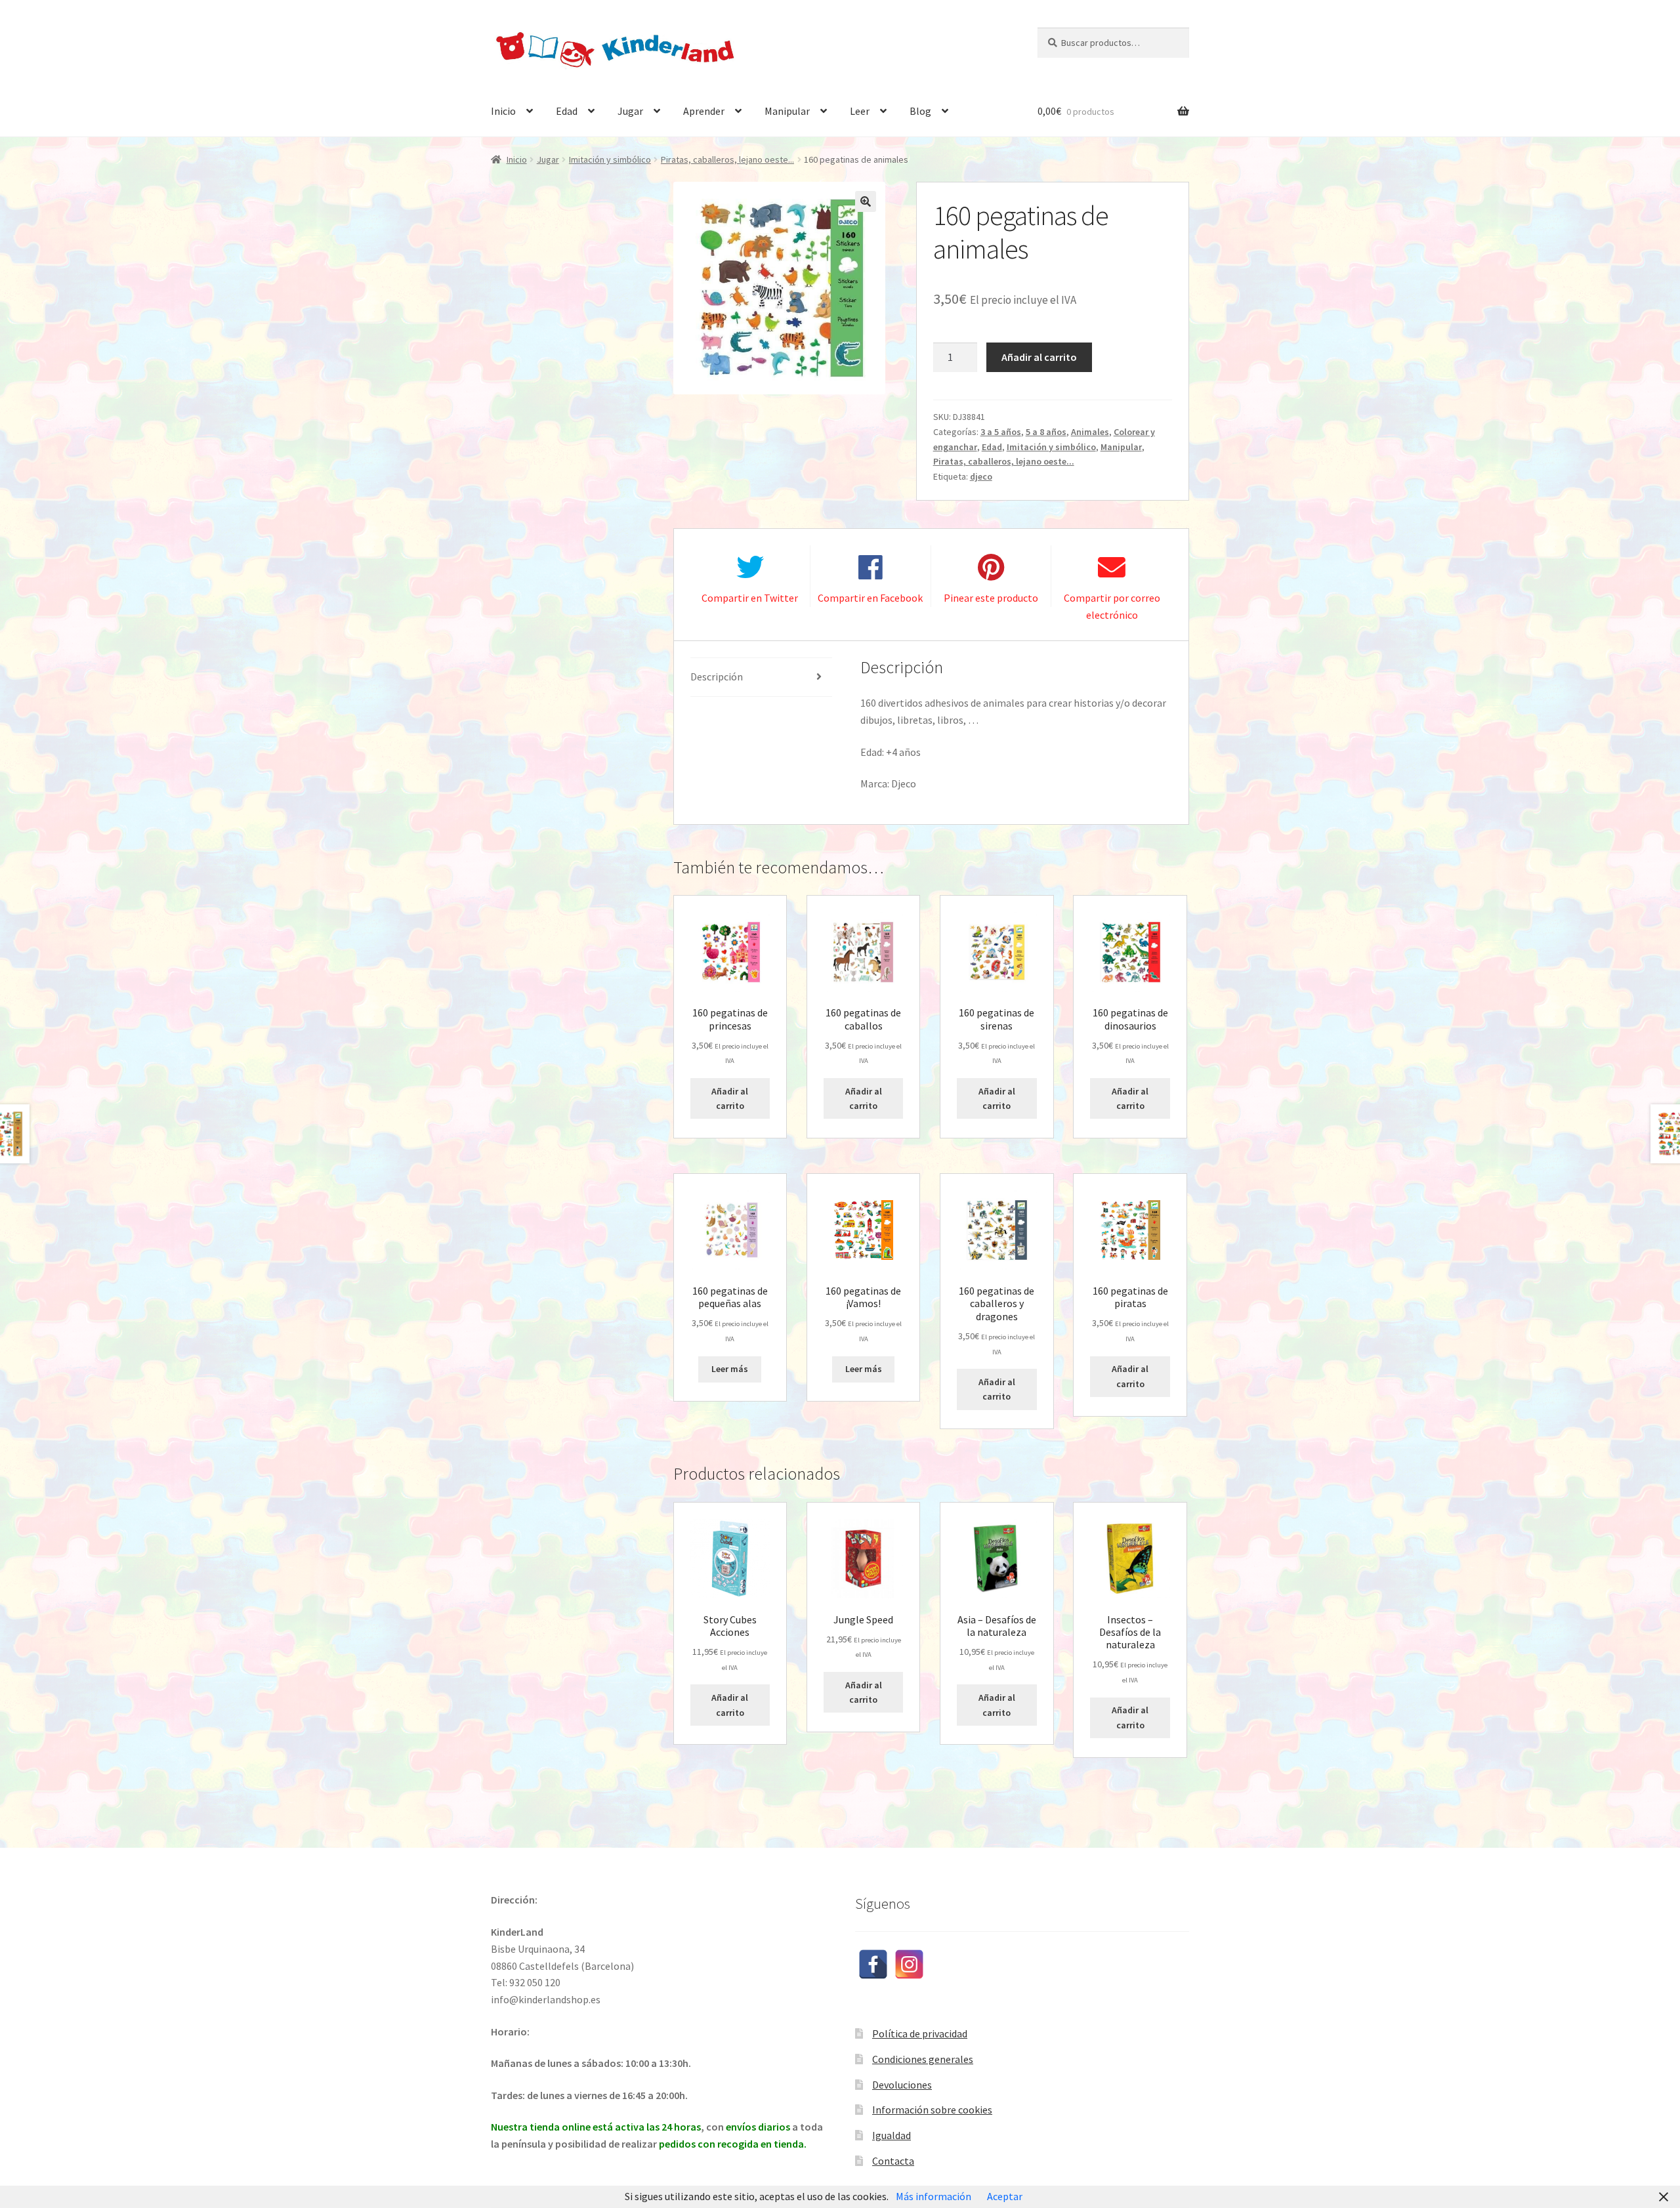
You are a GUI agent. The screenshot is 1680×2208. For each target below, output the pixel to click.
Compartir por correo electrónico (1112, 606)
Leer (860, 111)
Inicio (503, 111)
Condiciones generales (923, 2059)
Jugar (630, 111)
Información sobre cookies (932, 2110)
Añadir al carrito (1039, 357)
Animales (1090, 432)
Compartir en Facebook (870, 598)
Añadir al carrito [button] (730, 1099)
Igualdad (892, 2135)
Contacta (893, 2161)
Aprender (704, 111)
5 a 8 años (1046, 432)
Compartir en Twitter (750, 598)
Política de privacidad (920, 2033)
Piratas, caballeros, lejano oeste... (727, 159)
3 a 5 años (1001, 432)
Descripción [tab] (717, 677)
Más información (934, 2196)
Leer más (730, 1369)
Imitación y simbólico (610, 159)
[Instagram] (909, 1964)
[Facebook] (873, 1964)
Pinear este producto (991, 598)
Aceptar (1005, 2196)
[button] (866, 201)
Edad (567, 111)
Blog (920, 111)
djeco (981, 476)
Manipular (787, 111)
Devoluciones (902, 2085)
